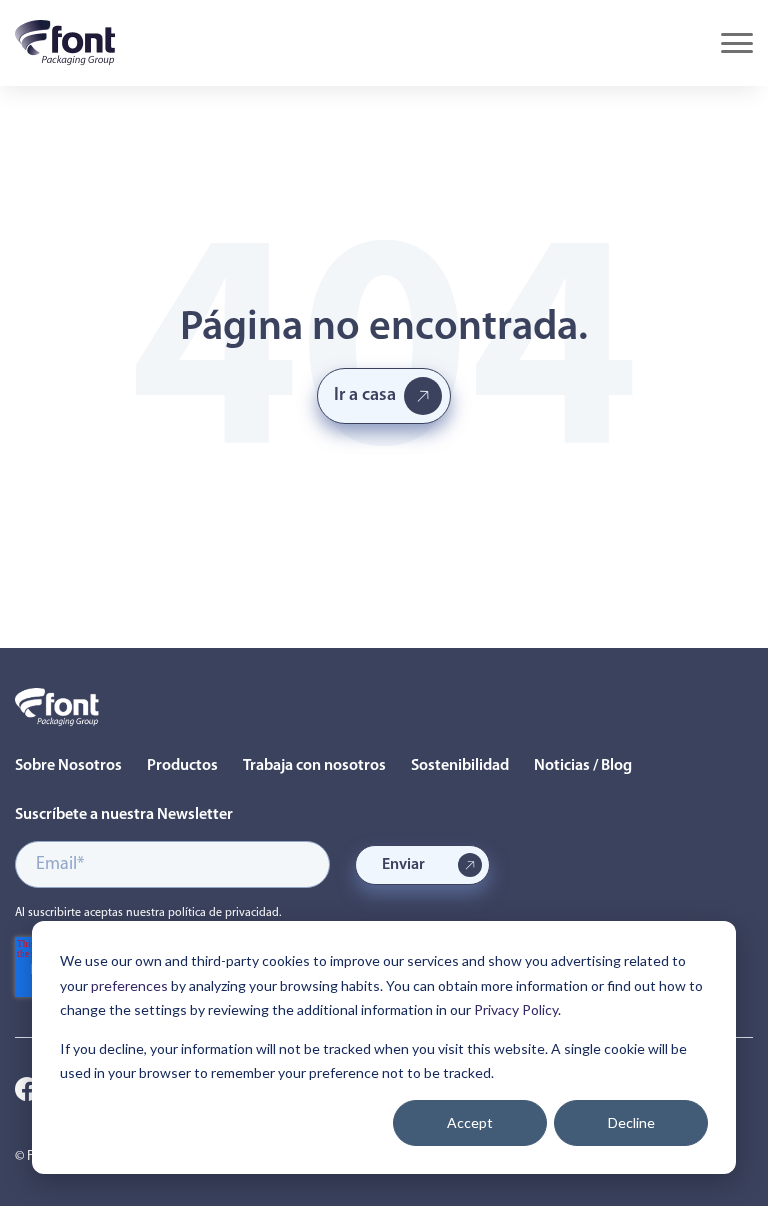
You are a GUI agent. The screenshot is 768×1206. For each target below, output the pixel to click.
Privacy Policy (516, 1009)
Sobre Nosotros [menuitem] (68, 766)
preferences (129, 985)
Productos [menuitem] (182, 766)
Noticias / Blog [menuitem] (583, 766)
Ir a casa (365, 396)
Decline (631, 1122)
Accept (470, 1122)
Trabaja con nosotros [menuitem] (314, 766)
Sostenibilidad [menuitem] (460, 766)
